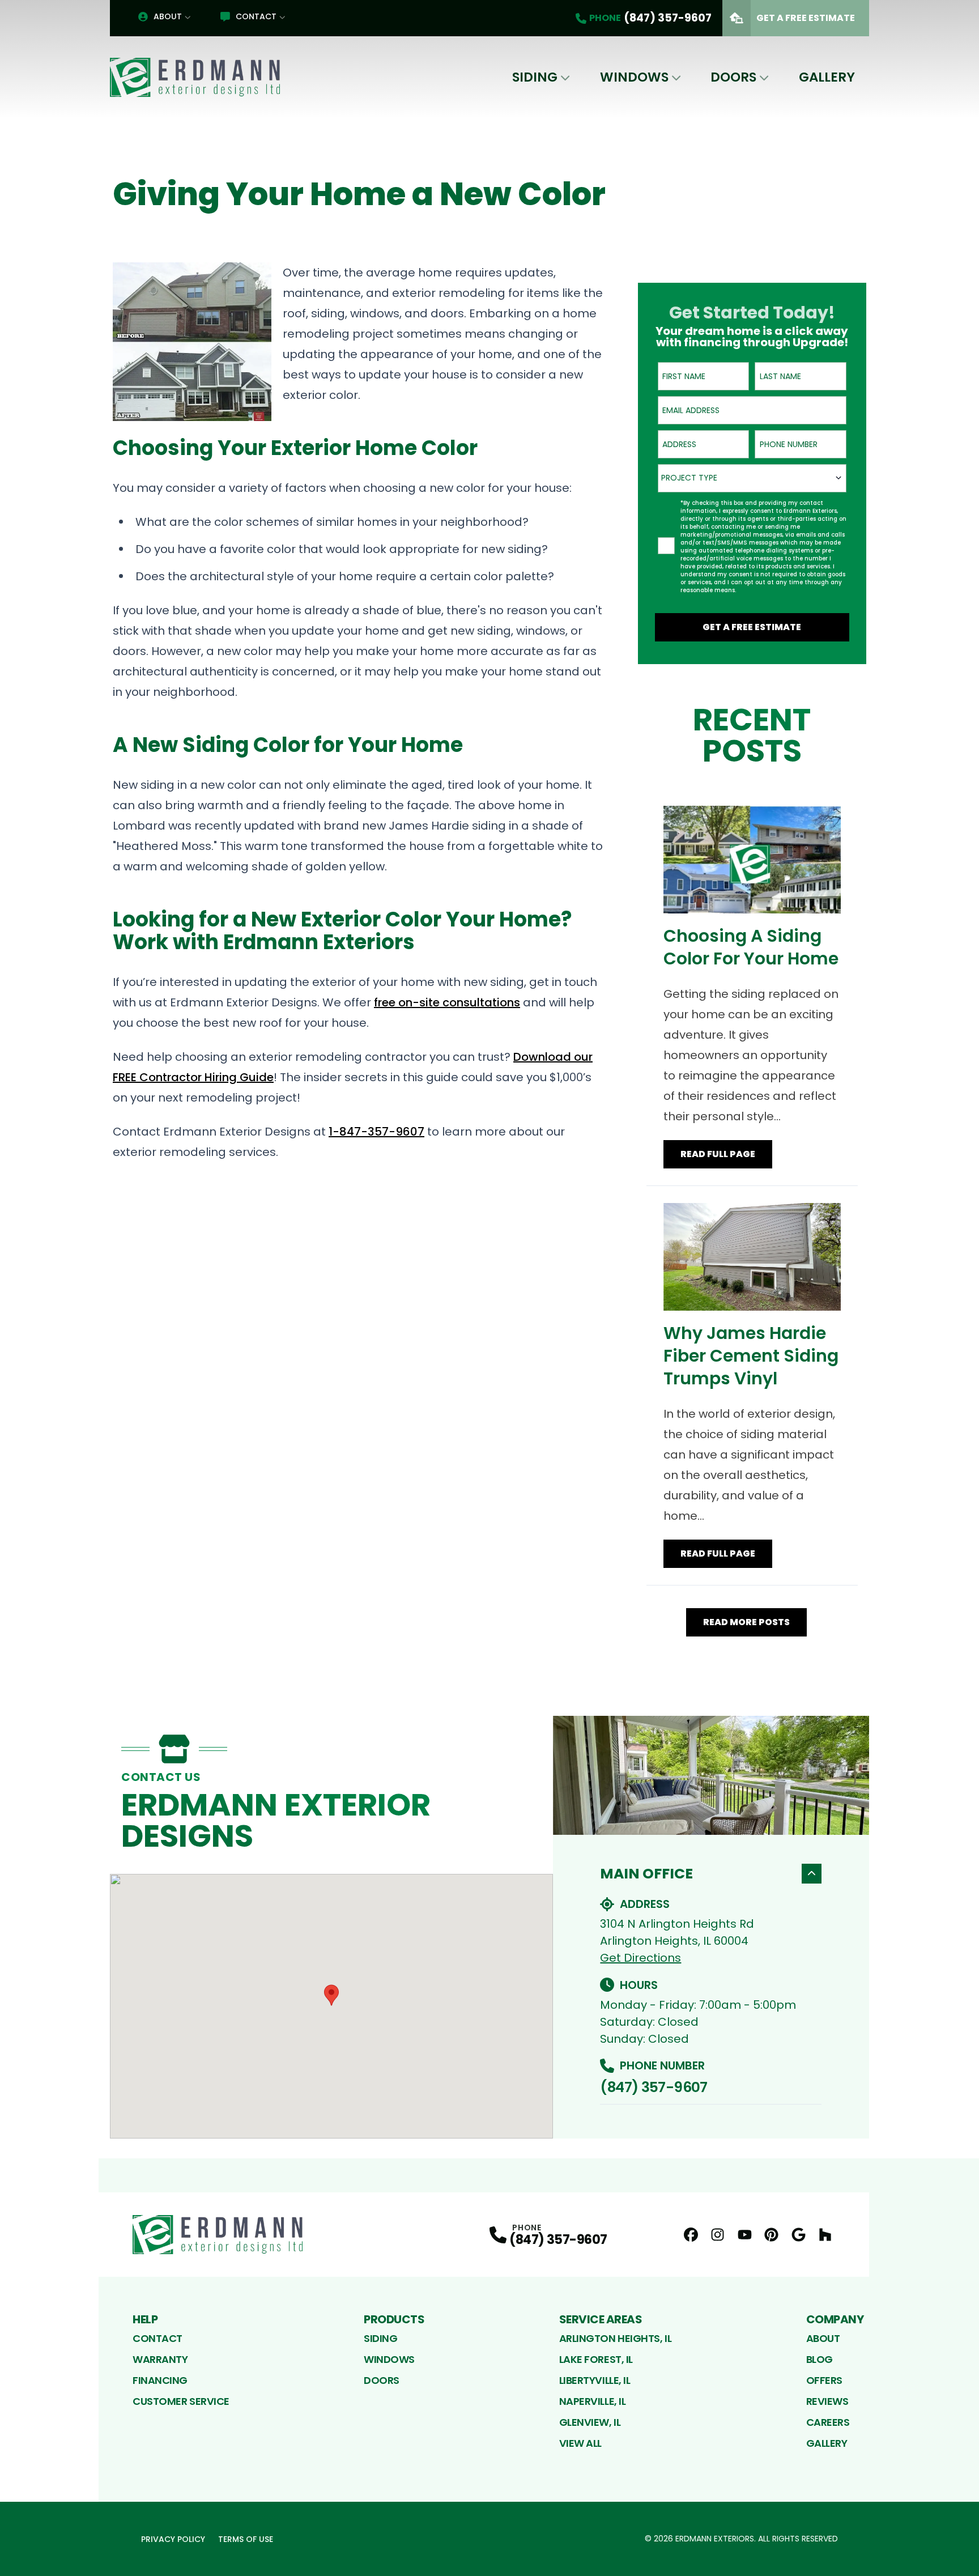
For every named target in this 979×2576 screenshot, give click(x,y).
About (168, 16)
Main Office (646, 1874)
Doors (733, 77)
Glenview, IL (590, 2422)
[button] (331, 1995)
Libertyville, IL (595, 2380)
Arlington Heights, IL (616, 2338)
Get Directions (640, 1958)
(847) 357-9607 (654, 2087)
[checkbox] (666, 546)
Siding (535, 77)
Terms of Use (246, 2539)
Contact (256, 16)
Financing (160, 2380)
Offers (824, 2380)
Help (145, 2319)
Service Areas (601, 2319)
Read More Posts (746, 1622)
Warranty (160, 2359)
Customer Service (181, 2401)
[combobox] (752, 478)
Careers (828, 2422)
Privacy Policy (173, 2539)
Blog (820, 2359)
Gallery (827, 77)
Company (835, 2319)
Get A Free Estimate (806, 18)
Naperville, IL (593, 2401)
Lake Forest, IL (596, 2359)
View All (580, 2443)
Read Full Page (718, 1154)
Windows (634, 77)
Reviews (827, 2401)
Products (394, 2319)
